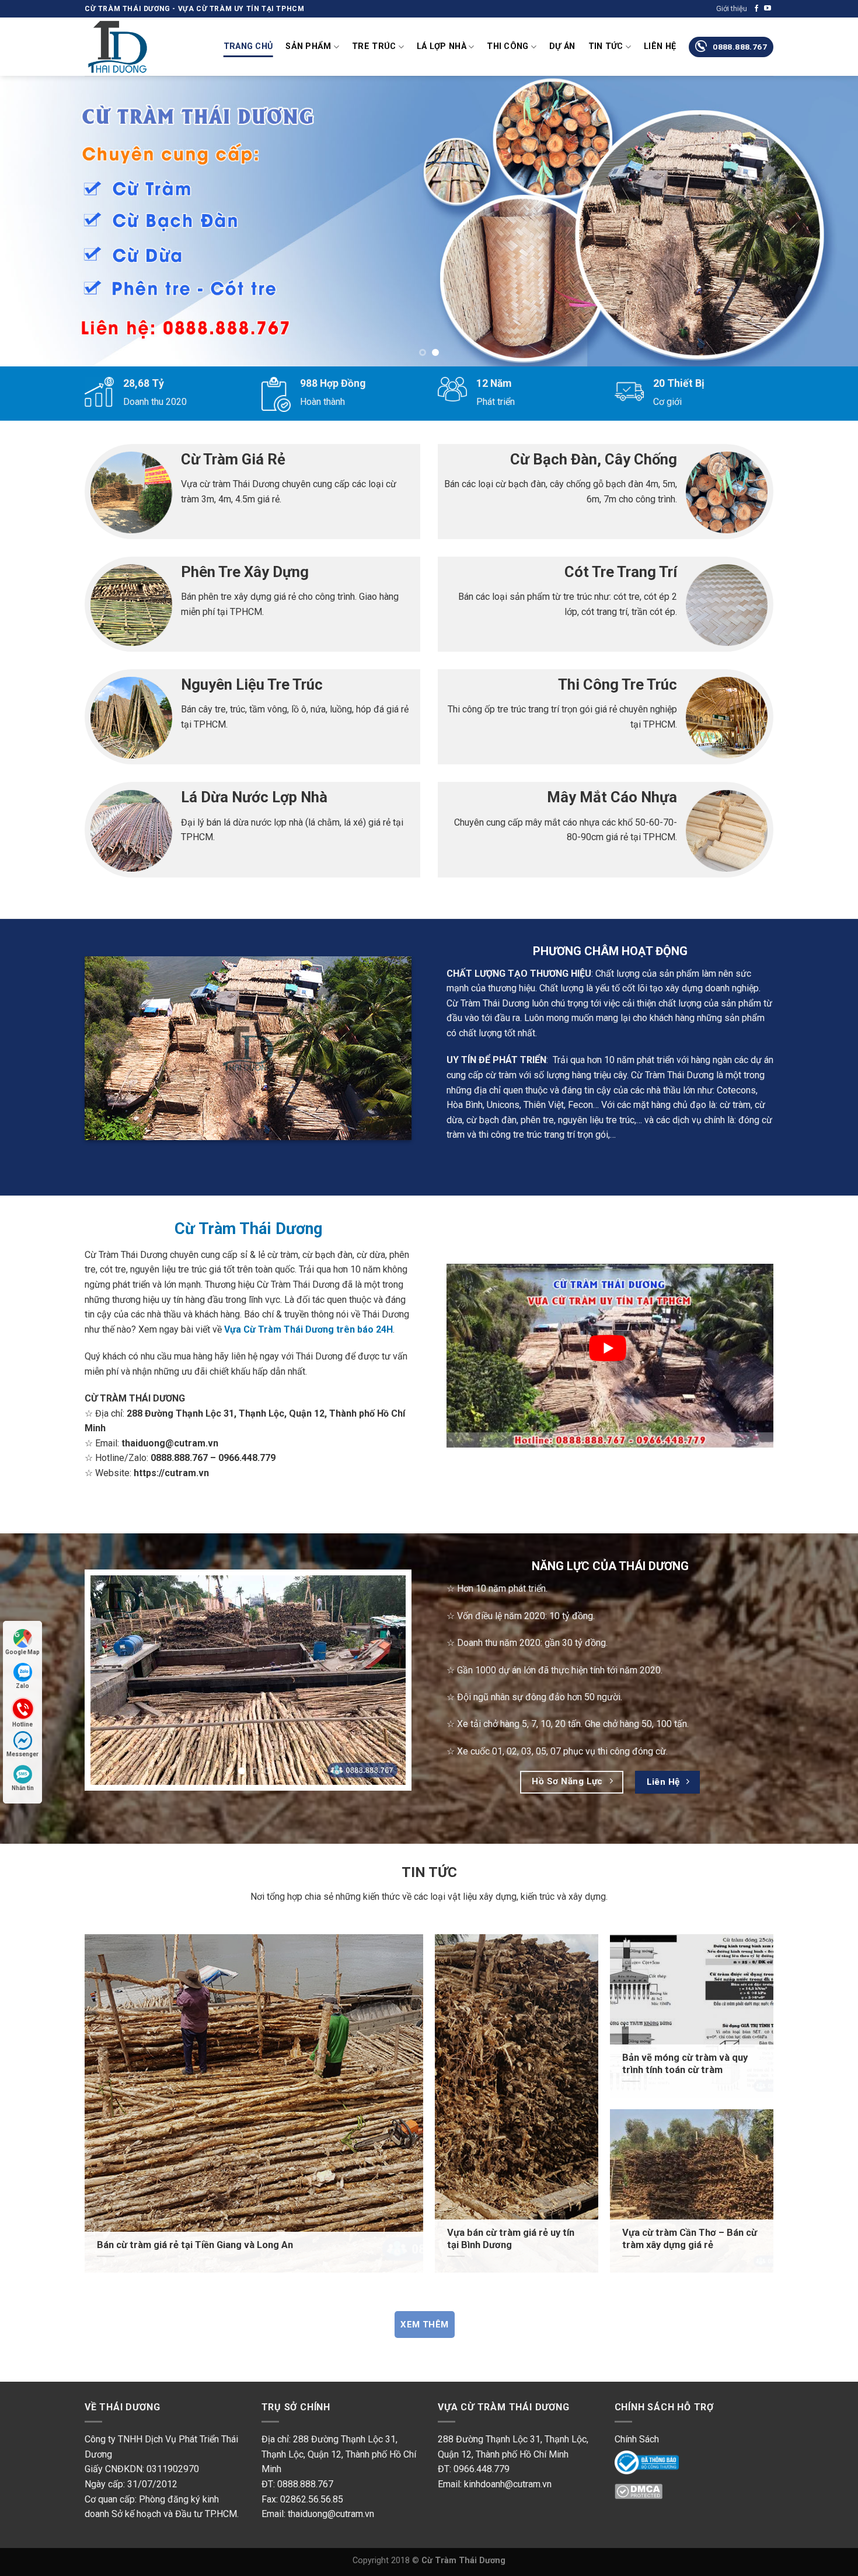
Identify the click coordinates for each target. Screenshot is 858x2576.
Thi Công (508, 46)
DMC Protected (646, 2495)
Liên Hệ (660, 46)
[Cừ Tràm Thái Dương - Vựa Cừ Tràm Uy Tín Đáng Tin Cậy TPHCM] (143, 47)
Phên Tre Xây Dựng (245, 572)
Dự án (562, 46)
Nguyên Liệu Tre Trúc (252, 684)
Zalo (22, 1686)
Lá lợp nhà (442, 46)
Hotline (22, 1724)
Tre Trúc (374, 46)
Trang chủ (248, 46)
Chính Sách (637, 2439)
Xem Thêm (425, 2325)
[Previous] (32, 222)
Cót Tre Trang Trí (621, 572)
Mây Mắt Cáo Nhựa (612, 797)
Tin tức (606, 46)
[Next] (826, 222)
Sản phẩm (308, 46)
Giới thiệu (732, 8)
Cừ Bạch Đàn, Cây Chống (594, 459)
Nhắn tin (23, 1788)
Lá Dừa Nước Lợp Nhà (254, 797)
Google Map (22, 1652)
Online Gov (636, 2461)
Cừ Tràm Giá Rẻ (233, 459)
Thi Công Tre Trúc (618, 684)
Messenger (22, 1754)
